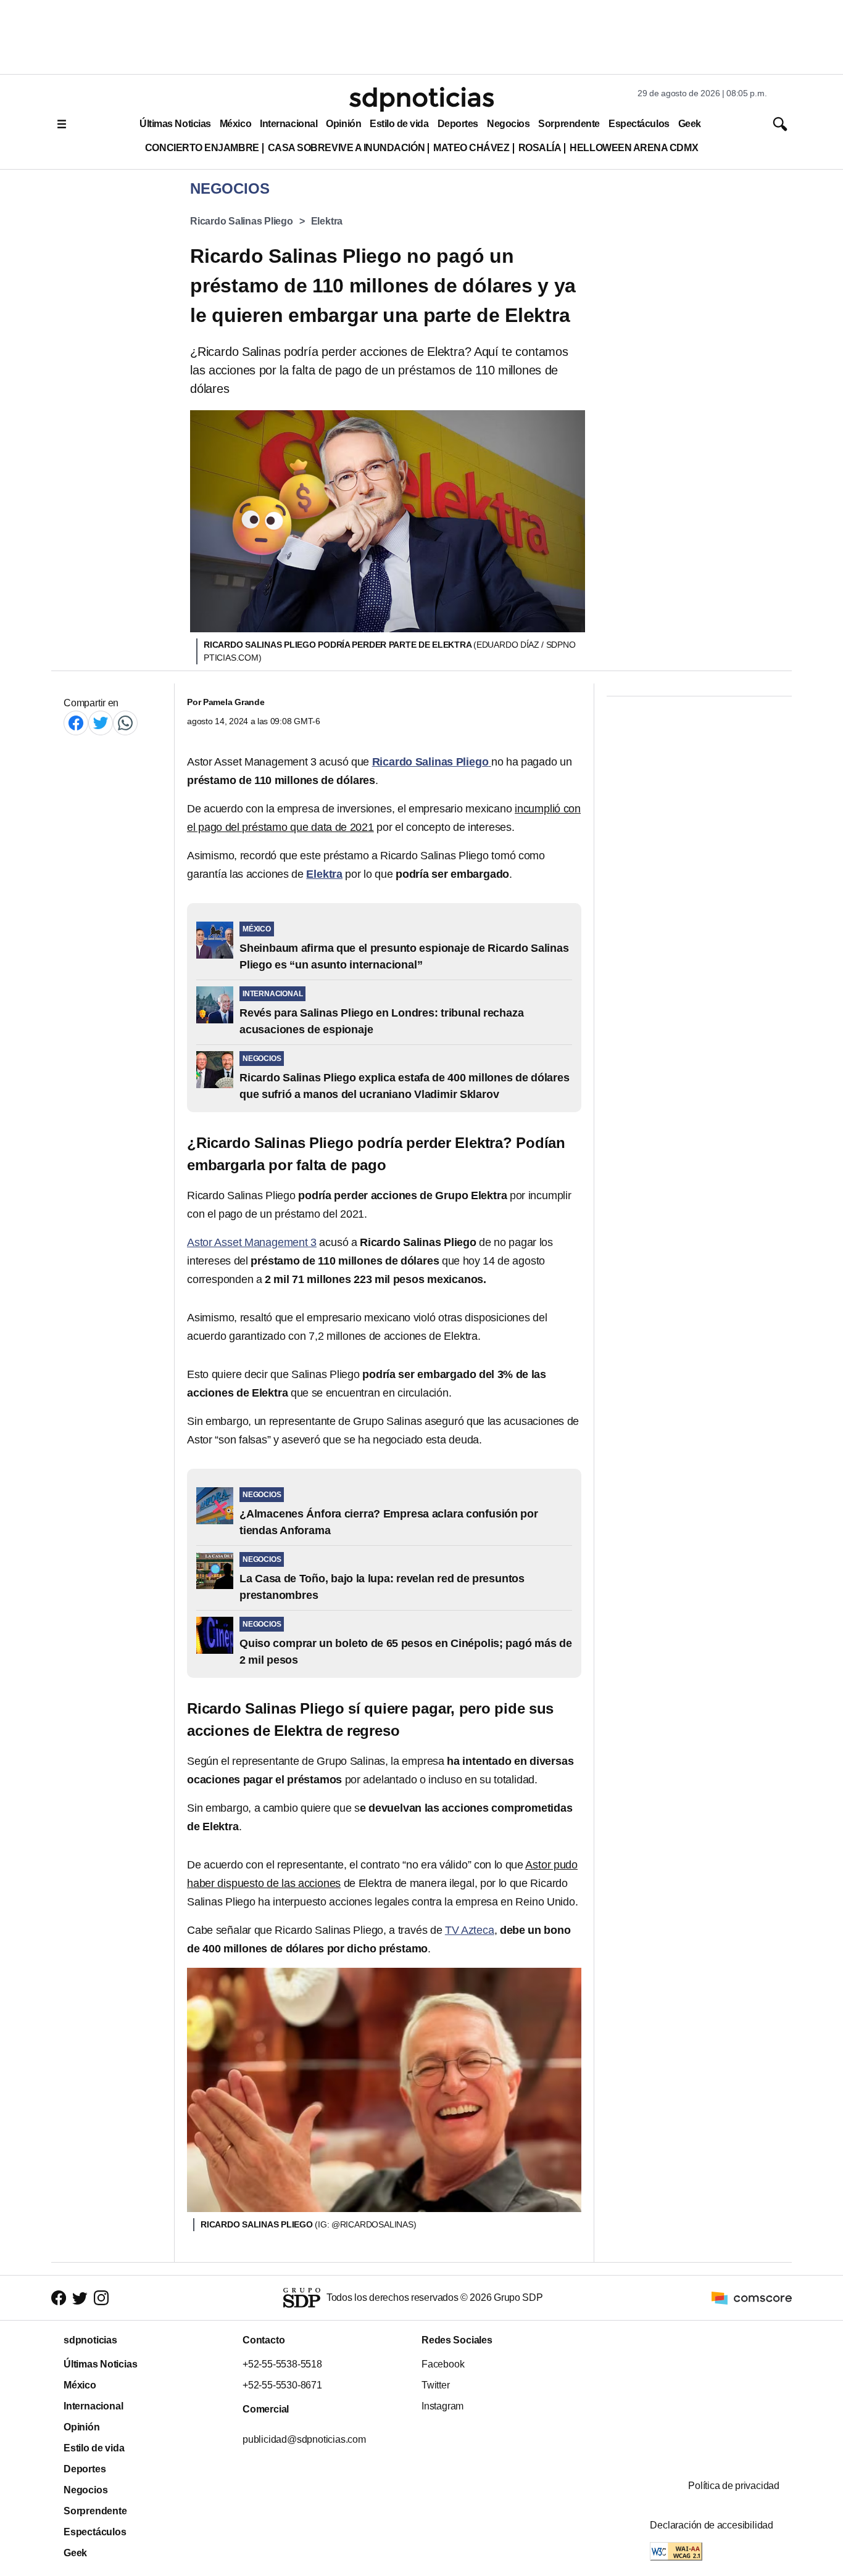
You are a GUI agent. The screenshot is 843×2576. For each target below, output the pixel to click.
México (235, 124)
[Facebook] (76, 723)
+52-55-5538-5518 (282, 2364)
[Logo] (421, 99)
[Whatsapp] (125, 723)
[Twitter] (101, 723)
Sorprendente (569, 124)
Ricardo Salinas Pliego (242, 221)
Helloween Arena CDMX (634, 148)
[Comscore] (752, 2297)
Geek (690, 124)
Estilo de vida (399, 124)
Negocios (508, 124)
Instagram (442, 2406)
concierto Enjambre (202, 148)
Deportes (458, 124)
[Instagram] (101, 2297)
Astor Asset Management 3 (252, 1242)
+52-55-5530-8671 (282, 2385)
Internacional (289, 124)
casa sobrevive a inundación (346, 148)
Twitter (436, 2385)
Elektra (327, 221)
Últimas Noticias (175, 124)
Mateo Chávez (471, 148)
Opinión (343, 124)
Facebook (443, 2364)
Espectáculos (639, 124)
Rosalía (540, 148)
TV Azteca (470, 1930)
